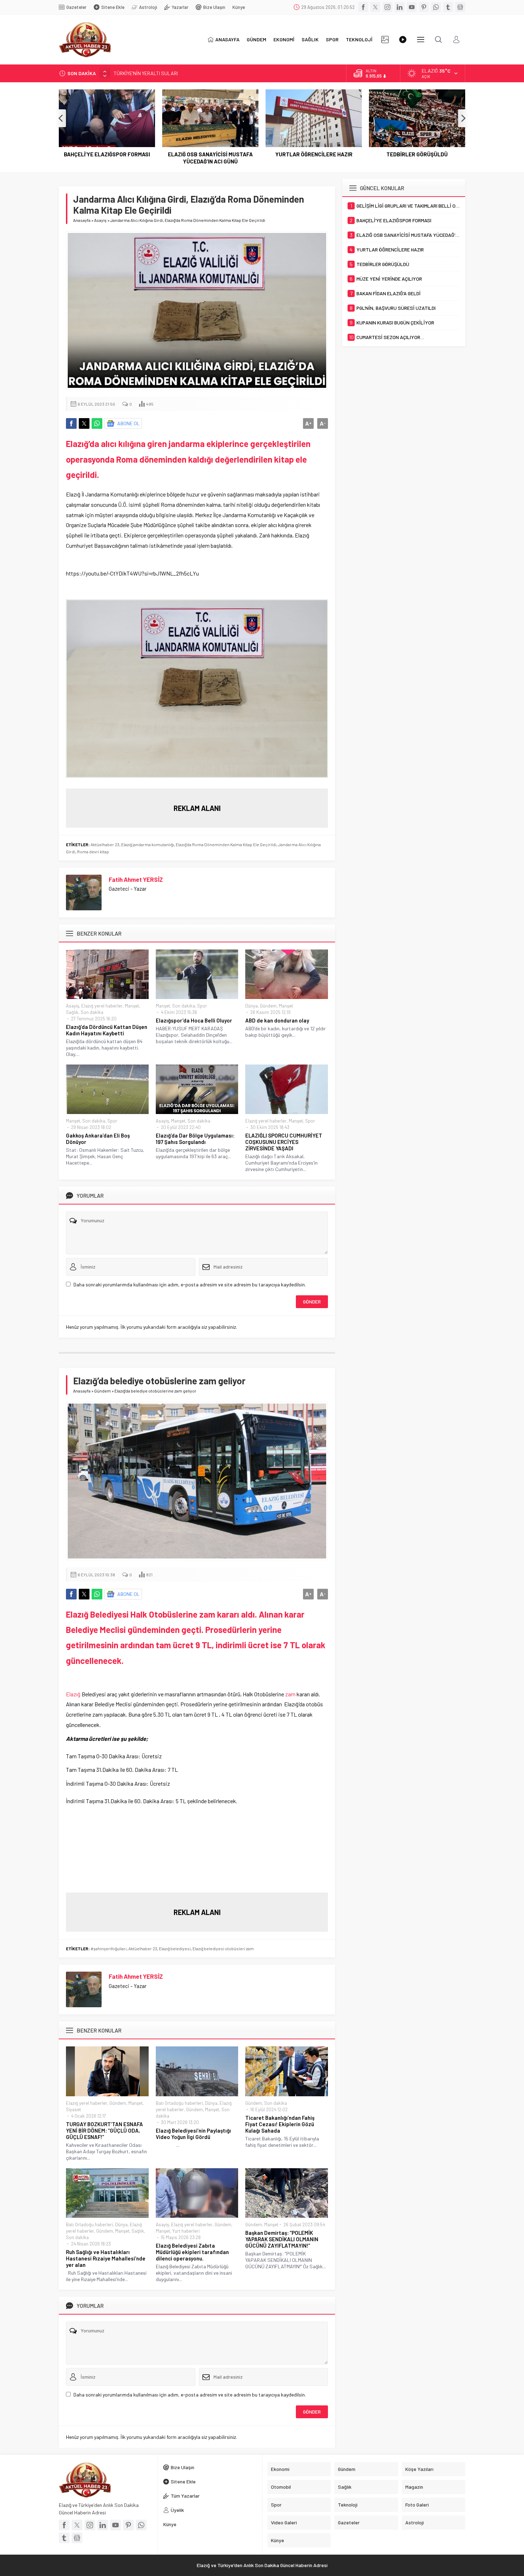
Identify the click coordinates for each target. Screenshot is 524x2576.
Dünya (251, 1006)
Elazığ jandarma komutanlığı (148, 844)
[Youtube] (412, 7)
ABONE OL (129, 423)
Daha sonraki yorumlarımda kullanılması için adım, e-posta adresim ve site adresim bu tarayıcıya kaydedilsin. (190, 1284)
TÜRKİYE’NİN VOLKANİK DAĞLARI (149, 73)
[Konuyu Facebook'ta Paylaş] (71, 423)
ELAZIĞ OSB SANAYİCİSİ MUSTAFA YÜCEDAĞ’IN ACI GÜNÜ (210, 158)
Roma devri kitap (93, 852)
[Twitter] (375, 7)
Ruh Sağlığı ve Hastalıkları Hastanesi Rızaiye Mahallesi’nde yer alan (106, 2258)
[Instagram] (387, 7)
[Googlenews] (460, 7)
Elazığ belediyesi (175, 1948)
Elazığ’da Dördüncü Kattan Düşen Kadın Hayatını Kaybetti (107, 1030)
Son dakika (92, 1012)
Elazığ (73, 1694)
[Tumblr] (448, 7)
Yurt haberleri (186, 2231)
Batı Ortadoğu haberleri (179, 2103)
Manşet (132, 1006)
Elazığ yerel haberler (102, 1006)
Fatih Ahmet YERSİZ (136, 879)
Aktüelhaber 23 (105, 844)
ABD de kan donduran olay (277, 1020)
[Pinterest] (424, 7)
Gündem (268, 1006)
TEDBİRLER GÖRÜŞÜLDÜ (417, 154)
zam (290, 1694)
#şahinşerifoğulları (109, 1948)
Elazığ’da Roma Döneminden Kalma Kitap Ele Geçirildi (226, 844)
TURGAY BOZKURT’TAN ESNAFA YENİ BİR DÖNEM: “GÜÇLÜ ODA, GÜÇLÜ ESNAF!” (104, 2130)
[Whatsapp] (436, 7)
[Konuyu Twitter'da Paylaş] (84, 423)
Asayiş (100, 220)
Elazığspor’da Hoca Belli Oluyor (194, 1020)
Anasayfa (82, 220)
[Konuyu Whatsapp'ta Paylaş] (97, 423)
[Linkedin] (400, 7)
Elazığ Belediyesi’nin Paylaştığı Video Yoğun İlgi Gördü (193, 2134)
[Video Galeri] (403, 40)
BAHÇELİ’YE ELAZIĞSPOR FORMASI (107, 154)
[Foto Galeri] (385, 40)
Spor (202, 1006)
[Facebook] (363, 7)
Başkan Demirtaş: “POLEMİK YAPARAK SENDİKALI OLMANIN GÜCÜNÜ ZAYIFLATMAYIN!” (282, 2239)
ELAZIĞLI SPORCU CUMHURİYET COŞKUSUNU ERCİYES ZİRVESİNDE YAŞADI (284, 1142)
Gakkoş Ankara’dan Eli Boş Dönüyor (98, 1139)
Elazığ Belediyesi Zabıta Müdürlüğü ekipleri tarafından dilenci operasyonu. (192, 2252)
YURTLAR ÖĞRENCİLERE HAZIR (314, 154)
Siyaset (73, 2109)
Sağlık (72, 1012)
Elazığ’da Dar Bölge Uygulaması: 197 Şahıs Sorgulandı (195, 1139)
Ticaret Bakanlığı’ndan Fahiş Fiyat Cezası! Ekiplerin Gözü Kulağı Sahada (280, 2124)
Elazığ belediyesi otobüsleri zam (223, 1948)
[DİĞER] (421, 40)
